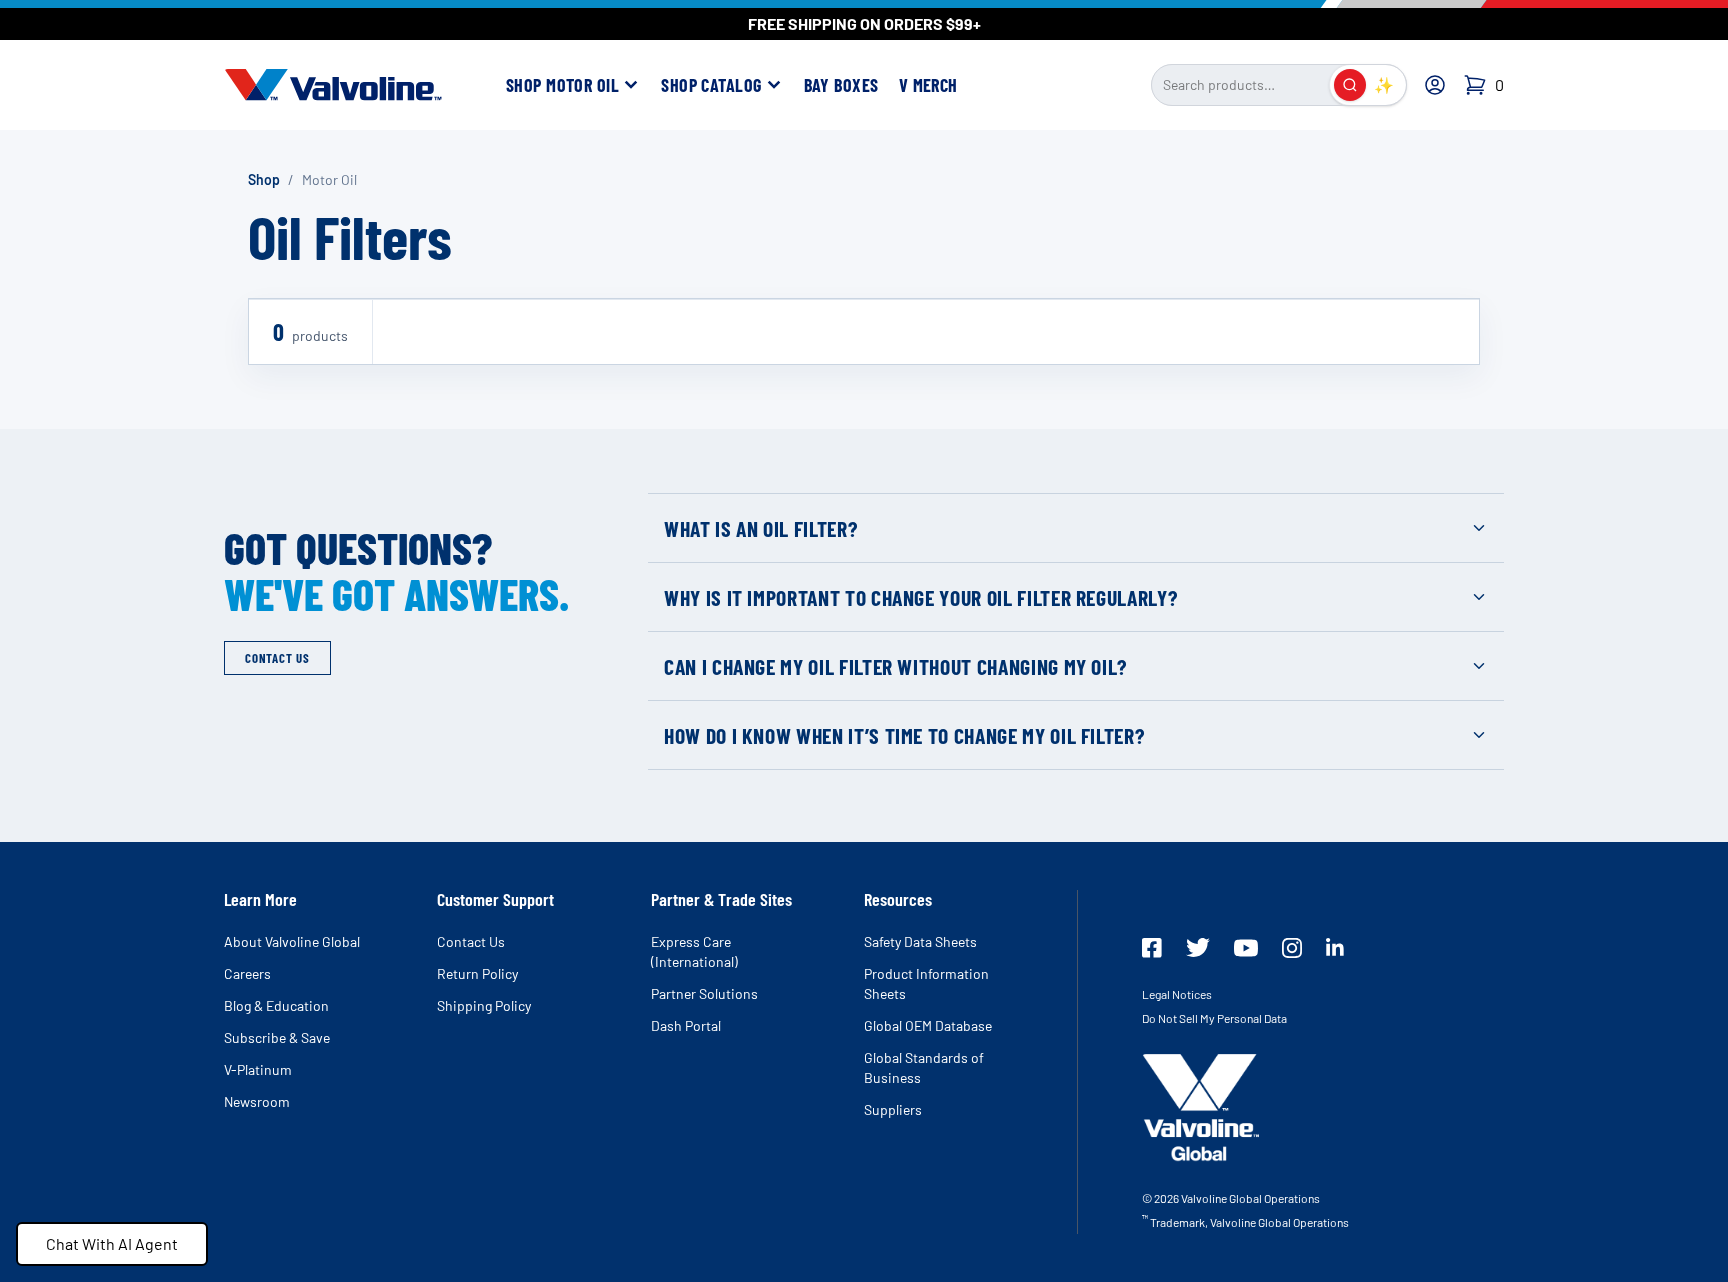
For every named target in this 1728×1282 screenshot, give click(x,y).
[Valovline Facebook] (1152, 948)
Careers (247, 973)
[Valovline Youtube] (1246, 948)
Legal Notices (1177, 994)
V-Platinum (258, 1069)
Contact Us (471, 941)
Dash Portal (686, 1025)
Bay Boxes (841, 85)
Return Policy (477, 973)
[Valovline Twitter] (1198, 947)
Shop (264, 179)
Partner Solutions (704, 993)
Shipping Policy (484, 1005)
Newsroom (257, 1101)
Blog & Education (276, 1005)
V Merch (928, 85)
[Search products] (1350, 85)
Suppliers (893, 1109)
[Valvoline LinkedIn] (1335, 947)
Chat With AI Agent (112, 1243)
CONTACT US (277, 658)
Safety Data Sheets (920, 941)
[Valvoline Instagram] (1292, 948)
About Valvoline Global (292, 941)
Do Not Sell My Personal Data (1214, 1018)
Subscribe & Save (277, 1037)
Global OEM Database (928, 1025)
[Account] (1435, 85)
